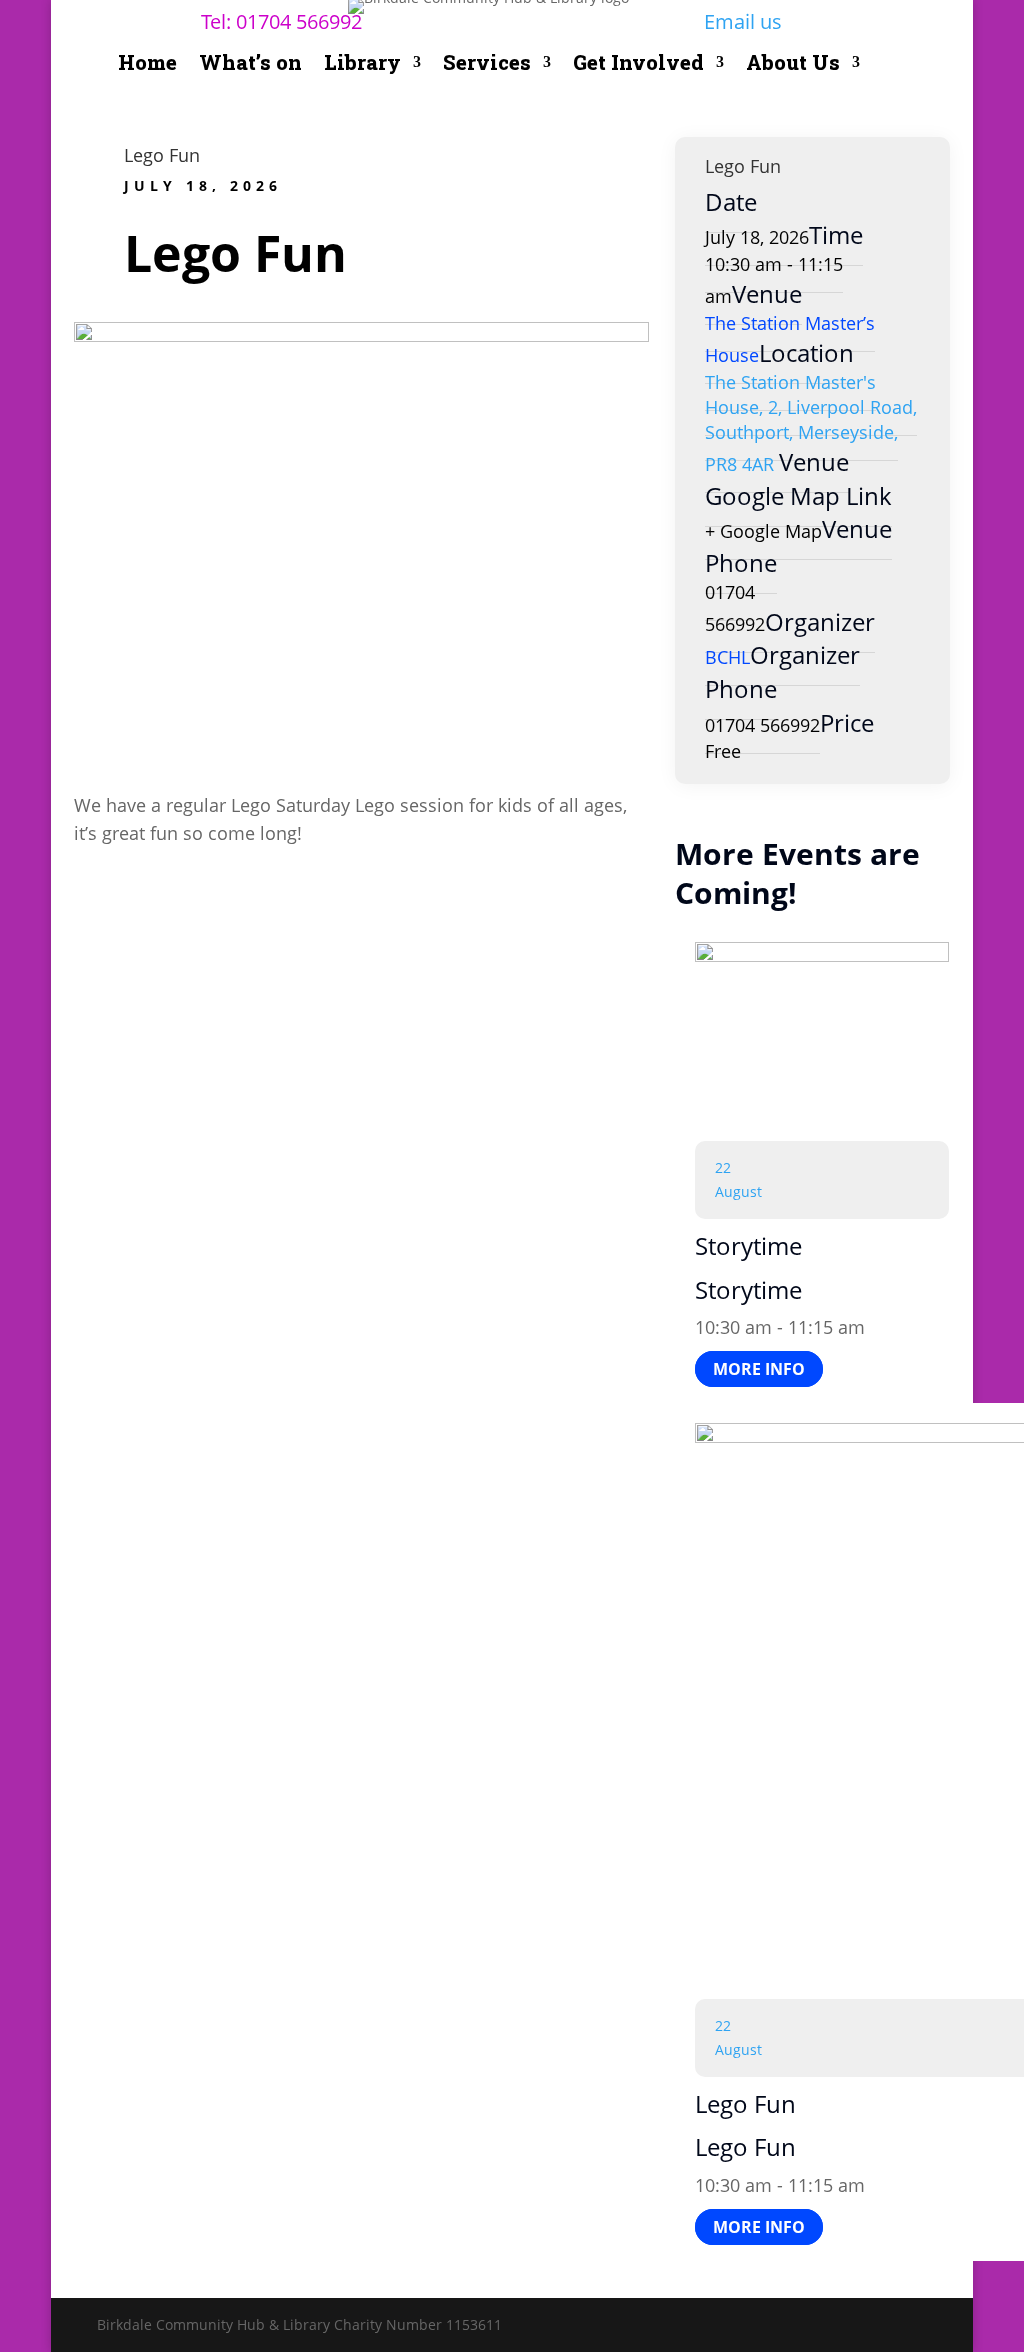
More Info (759, 1369)
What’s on (250, 65)
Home (147, 65)
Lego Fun (162, 155)
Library (362, 65)
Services (487, 65)
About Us (793, 65)
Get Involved (638, 65)
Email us (743, 21)
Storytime (748, 1245)
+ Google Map (763, 531)
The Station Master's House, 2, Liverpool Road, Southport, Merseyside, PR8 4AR (811, 423)
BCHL (727, 657)
